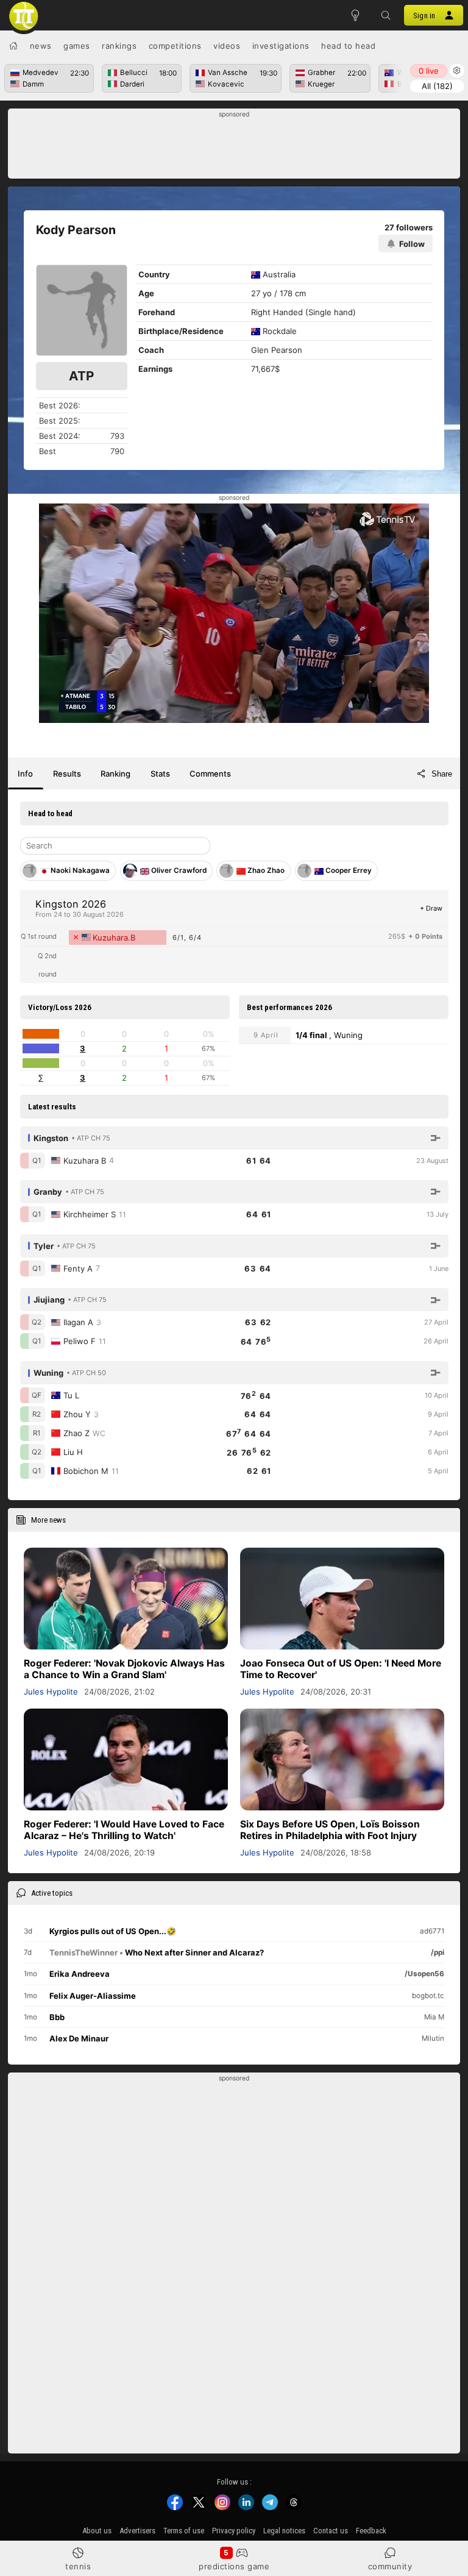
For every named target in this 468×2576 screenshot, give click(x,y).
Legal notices (284, 2531)
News (41, 46)
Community (390, 2566)
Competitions (175, 46)
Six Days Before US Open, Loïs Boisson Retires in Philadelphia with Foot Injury (330, 1830)
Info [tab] (25, 774)
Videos (227, 46)
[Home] (13, 46)
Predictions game (234, 2566)
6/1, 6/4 (187, 938)
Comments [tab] (210, 774)
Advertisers (137, 2531)
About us (97, 2531)
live (429, 71)
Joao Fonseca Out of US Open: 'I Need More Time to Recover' (341, 1669)
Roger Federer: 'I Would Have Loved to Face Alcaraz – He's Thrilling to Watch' (124, 1830)
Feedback (371, 2531)
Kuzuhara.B (114, 938)
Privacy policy (234, 2531)
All (437, 86)
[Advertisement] (234, 147)
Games (77, 46)
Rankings (119, 46)
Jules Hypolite (51, 1692)
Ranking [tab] (115, 774)
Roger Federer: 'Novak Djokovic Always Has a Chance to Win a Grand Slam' (124, 1669)
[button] (386, 15)
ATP (81, 376)
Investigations (281, 46)
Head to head (348, 46)
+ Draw (431, 908)
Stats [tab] (160, 774)
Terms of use (184, 2531)
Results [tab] (67, 774)
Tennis (78, 2566)
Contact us (331, 2531)
